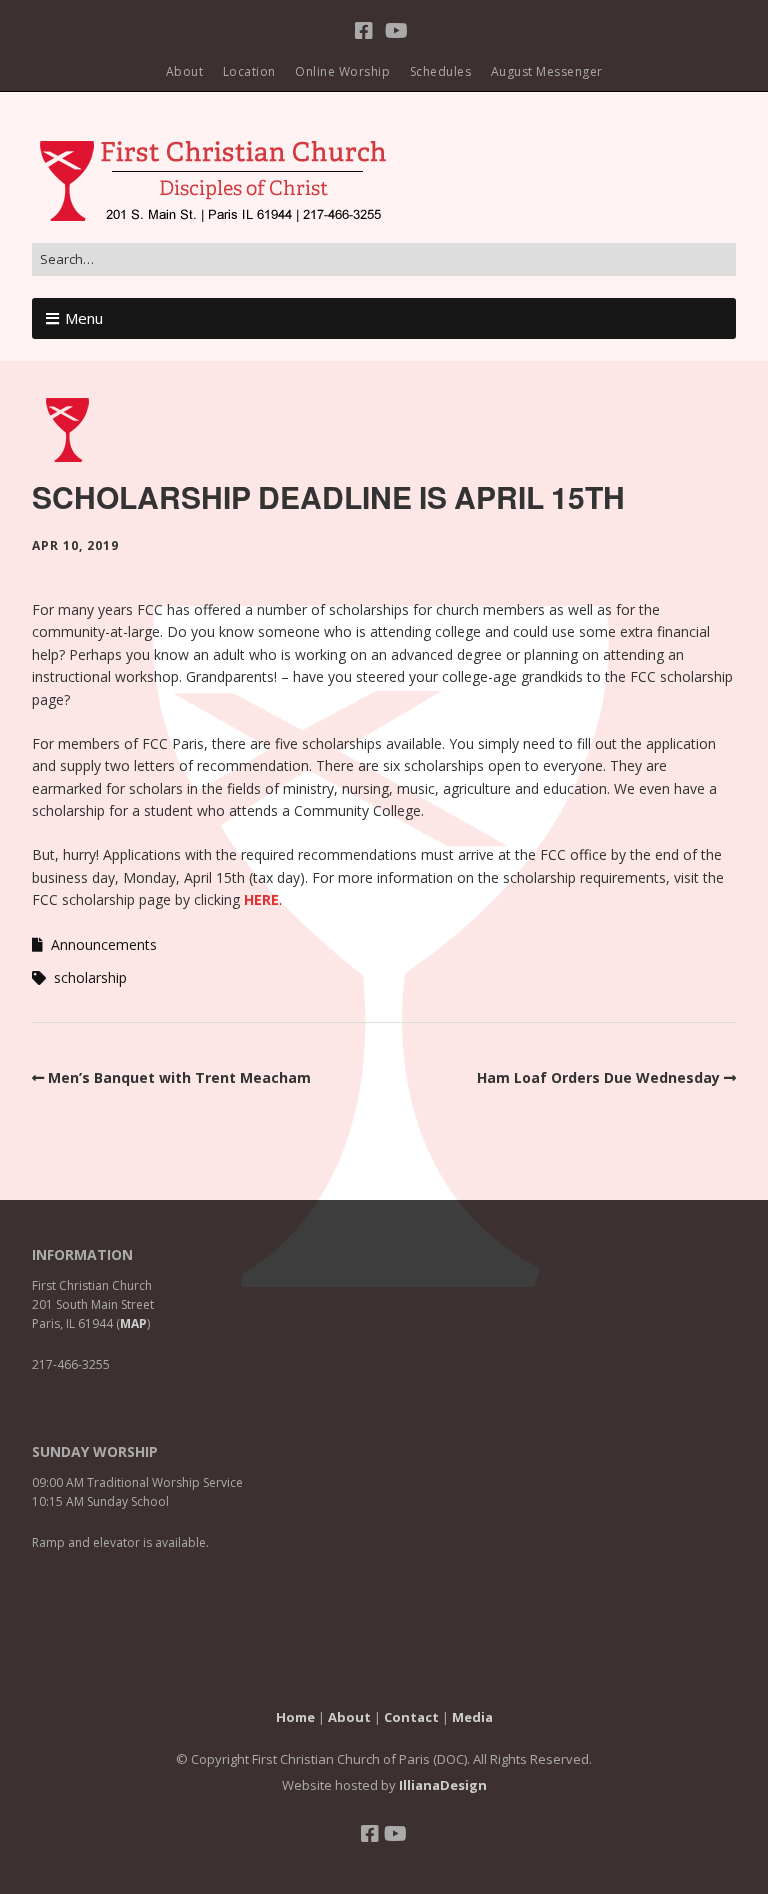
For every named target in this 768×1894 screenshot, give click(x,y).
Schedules (441, 71)
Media (472, 1717)
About (185, 71)
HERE (261, 899)
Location (249, 71)
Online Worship (342, 71)
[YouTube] (397, 31)
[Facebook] (366, 31)
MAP (133, 1323)
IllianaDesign (443, 1785)
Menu (84, 318)
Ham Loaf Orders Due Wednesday (598, 1077)
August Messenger (547, 71)
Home (295, 1717)
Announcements (104, 944)
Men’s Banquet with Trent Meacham (179, 1077)
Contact (411, 1717)
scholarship (90, 977)
